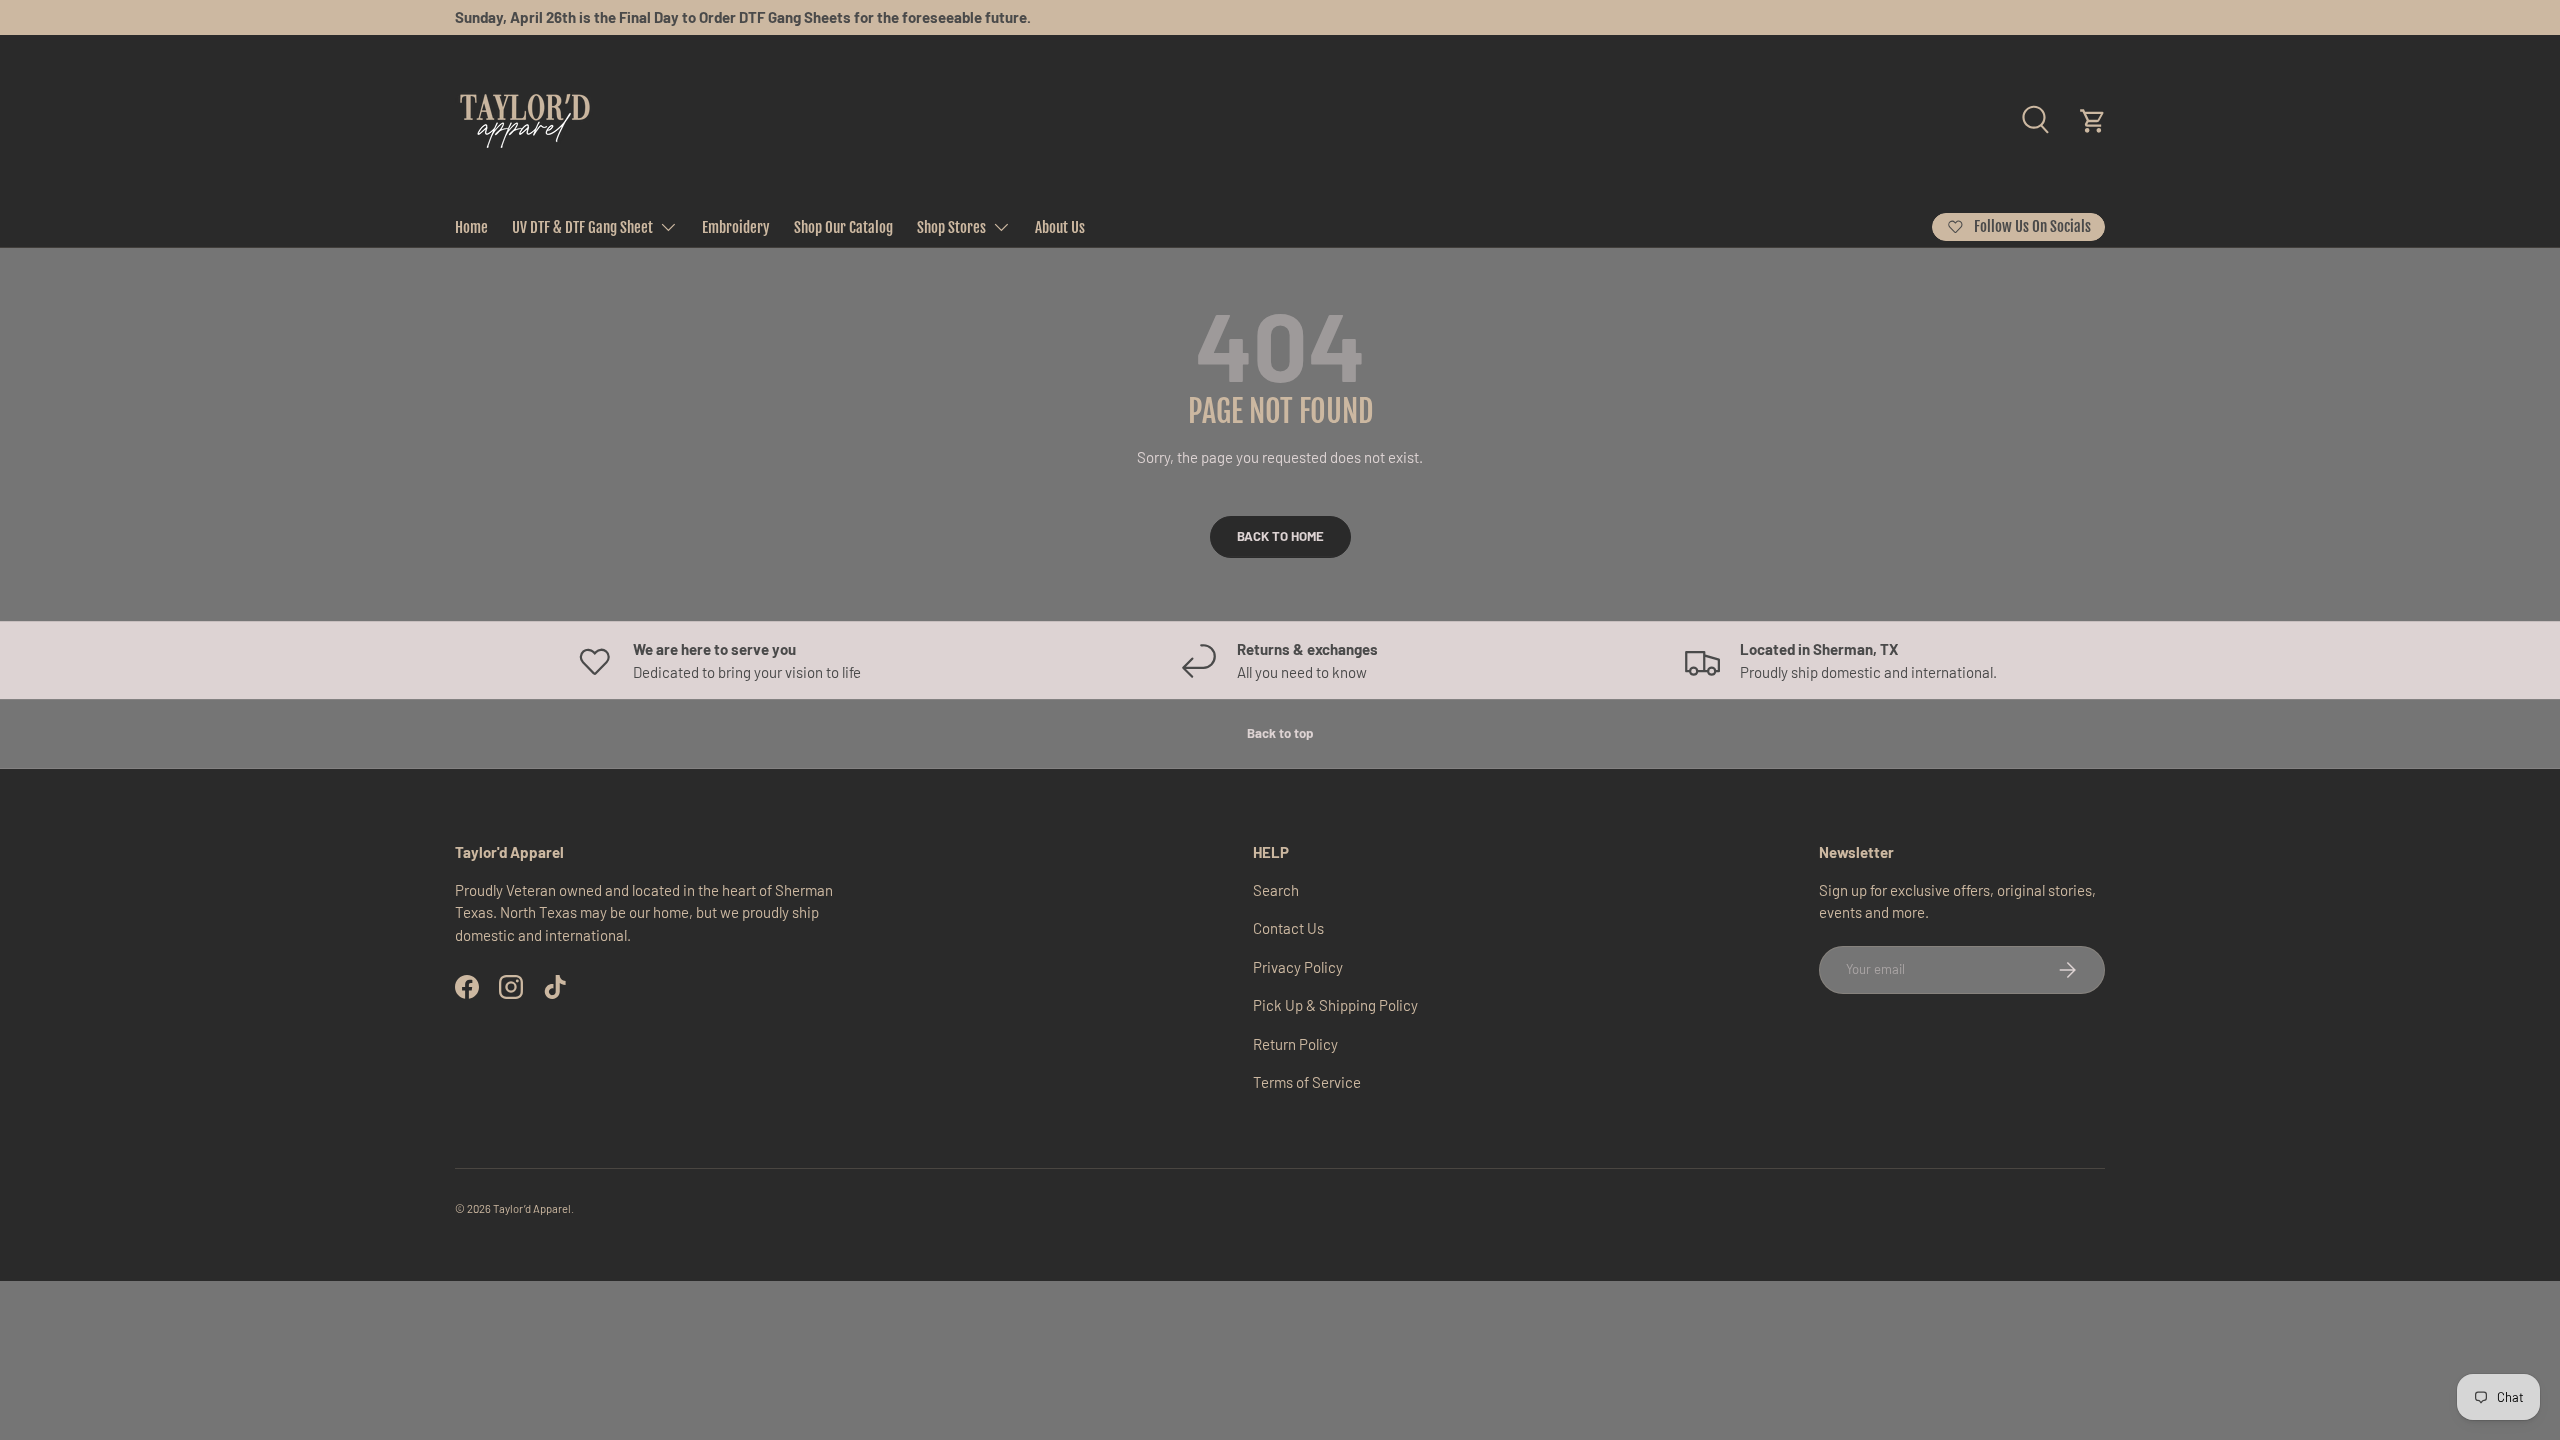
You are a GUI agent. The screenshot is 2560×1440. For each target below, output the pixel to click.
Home (471, 227)
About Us (1060, 227)
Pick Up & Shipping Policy (1335, 1005)
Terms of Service (1307, 1082)
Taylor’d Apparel (532, 1208)
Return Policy (1295, 1044)
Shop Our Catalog (843, 227)
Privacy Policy (1298, 967)
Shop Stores (951, 227)
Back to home (1280, 536)
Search (1276, 890)
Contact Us (1288, 928)
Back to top (1280, 733)
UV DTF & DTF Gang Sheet (582, 227)
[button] (2093, 121)
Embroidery (736, 227)
